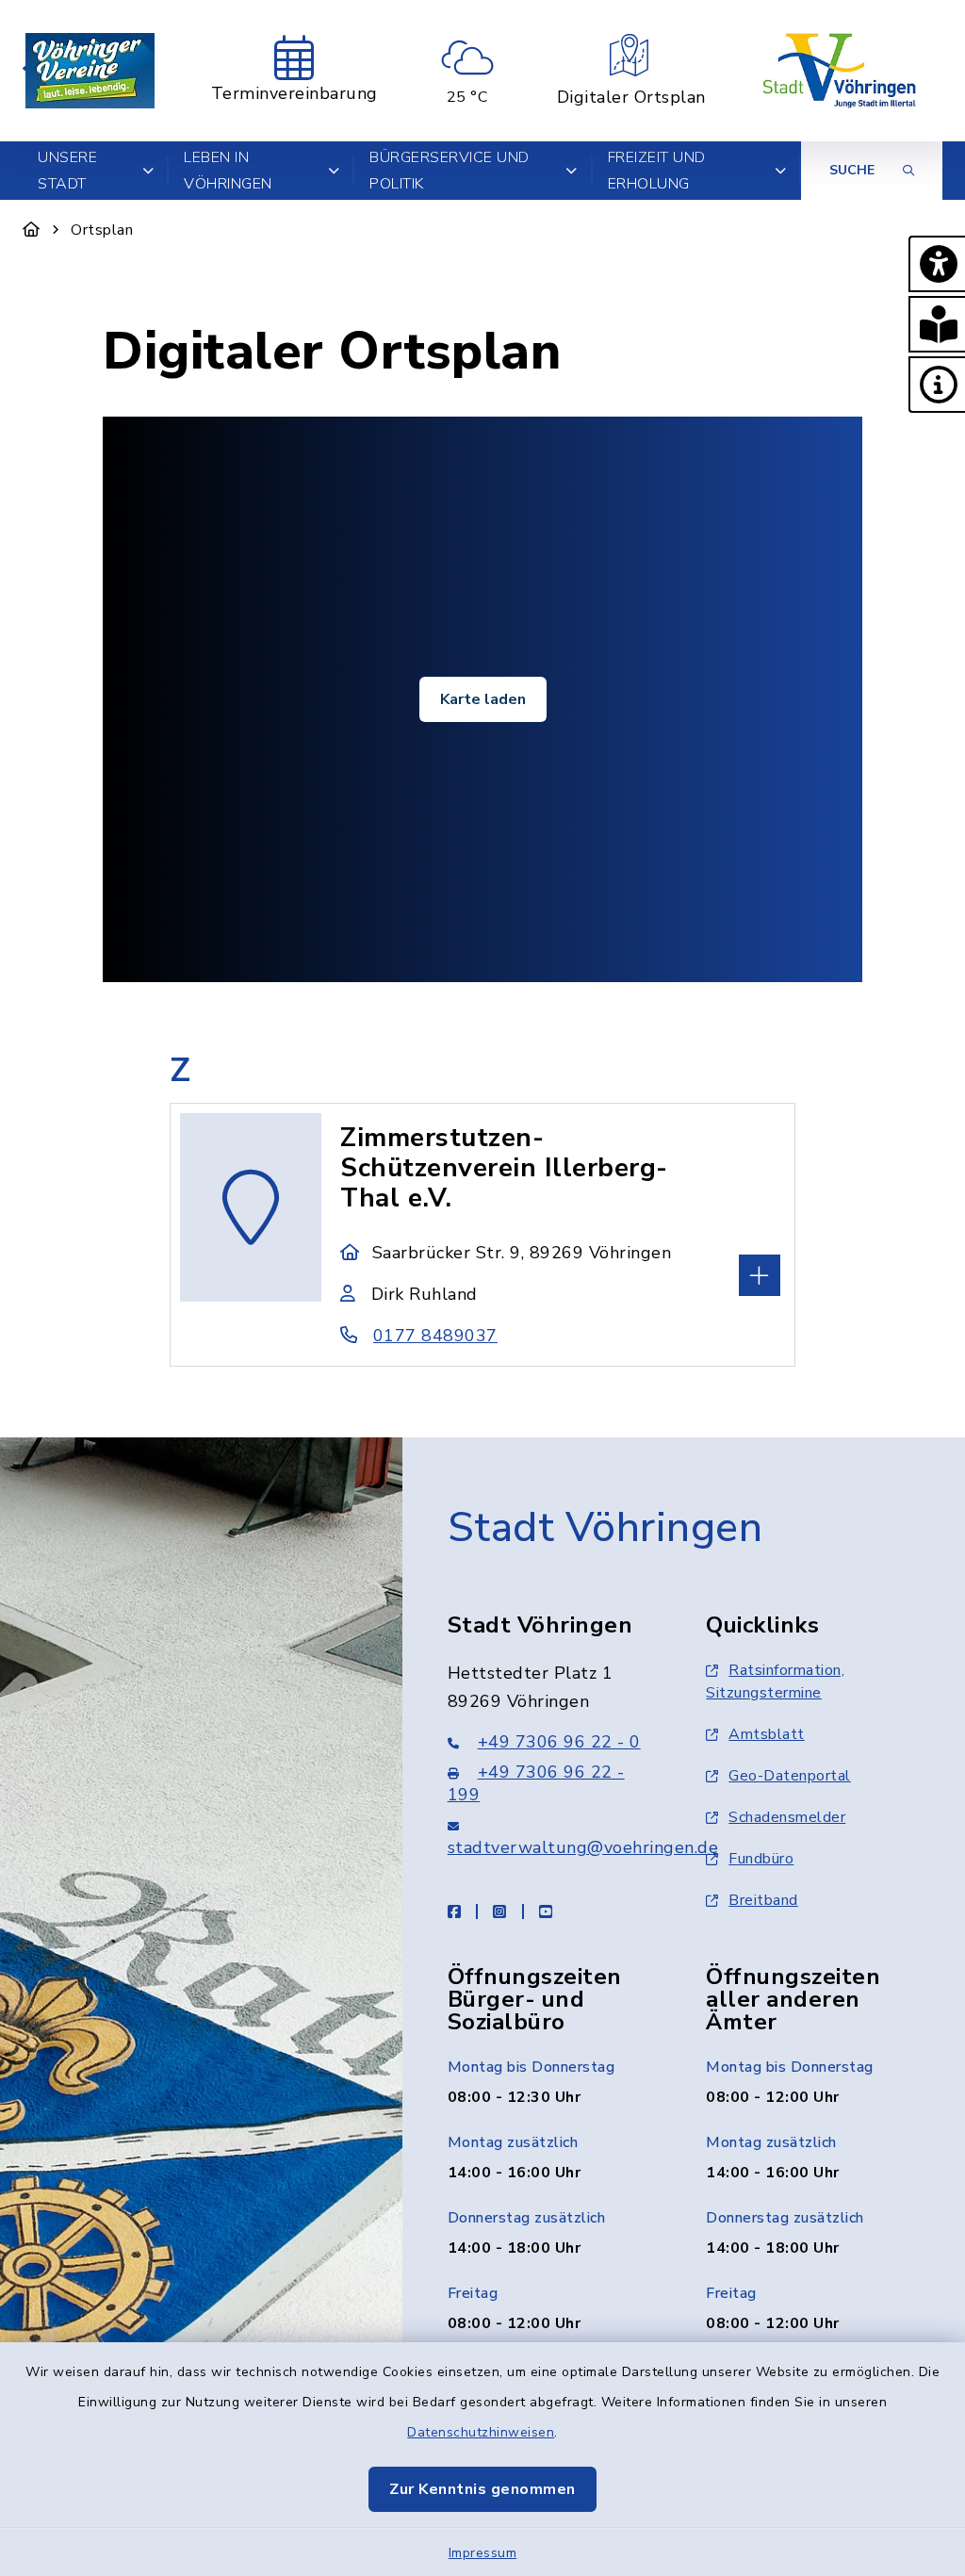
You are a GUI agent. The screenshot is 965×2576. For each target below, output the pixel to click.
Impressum (483, 2553)
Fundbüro (761, 1859)
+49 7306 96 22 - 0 (559, 1742)
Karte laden (483, 699)
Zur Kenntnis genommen (482, 2489)
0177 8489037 (435, 1336)
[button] (937, 264)
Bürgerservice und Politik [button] (450, 171)
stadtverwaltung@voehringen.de (583, 1847)
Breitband (763, 1900)
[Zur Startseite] (32, 230)
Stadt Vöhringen (605, 1528)
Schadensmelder (787, 1817)
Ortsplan (102, 230)
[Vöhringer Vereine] (90, 71)
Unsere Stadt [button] (67, 171)
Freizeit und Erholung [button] (657, 171)
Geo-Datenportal (790, 1776)
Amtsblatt (767, 1734)
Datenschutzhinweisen (481, 2432)
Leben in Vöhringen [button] (228, 171)
